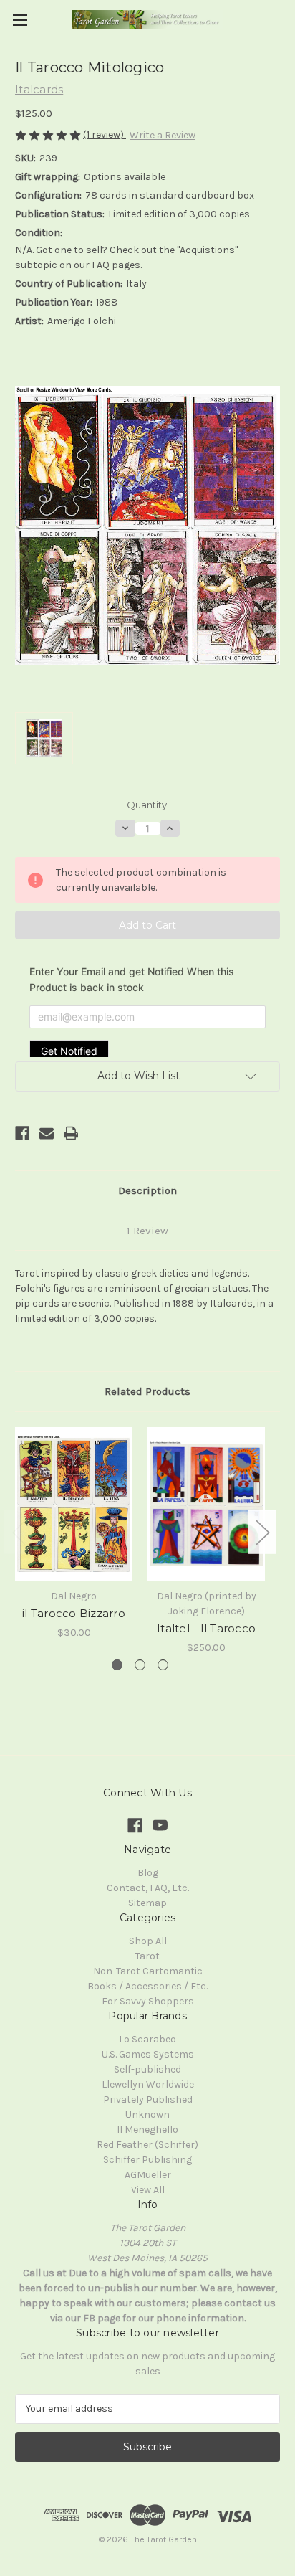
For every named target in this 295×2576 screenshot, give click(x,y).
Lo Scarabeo (147, 2039)
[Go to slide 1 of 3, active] (117, 1665)
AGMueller (148, 2175)
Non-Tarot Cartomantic (148, 1971)
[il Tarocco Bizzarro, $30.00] (74, 1504)
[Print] (71, 1133)
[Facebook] (22, 1133)
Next (262, 1531)
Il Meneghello (147, 2130)
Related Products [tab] (147, 1391)
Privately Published (148, 2099)
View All (148, 2190)
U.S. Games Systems (148, 2054)
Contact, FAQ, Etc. (148, 1888)
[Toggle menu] (20, 20)
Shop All (148, 1941)
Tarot (147, 1956)
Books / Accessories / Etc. (147, 1986)
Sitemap (147, 1903)
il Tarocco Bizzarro (74, 1613)
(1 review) (105, 134)
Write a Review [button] (163, 135)
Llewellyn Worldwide (148, 2084)
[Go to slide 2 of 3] (140, 1665)
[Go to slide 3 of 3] (163, 1665)
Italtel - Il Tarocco (206, 1628)
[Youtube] (160, 1826)
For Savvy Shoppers (148, 2001)
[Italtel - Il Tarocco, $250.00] (206, 1504)
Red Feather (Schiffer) (147, 2145)
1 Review (147, 1231)
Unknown (147, 2115)
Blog (148, 1873)
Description (147, 1190)
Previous (19, 1531)
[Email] (47, 1133)
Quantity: (148, 805)
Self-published (147, 2069)
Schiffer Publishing (147, 2160)
